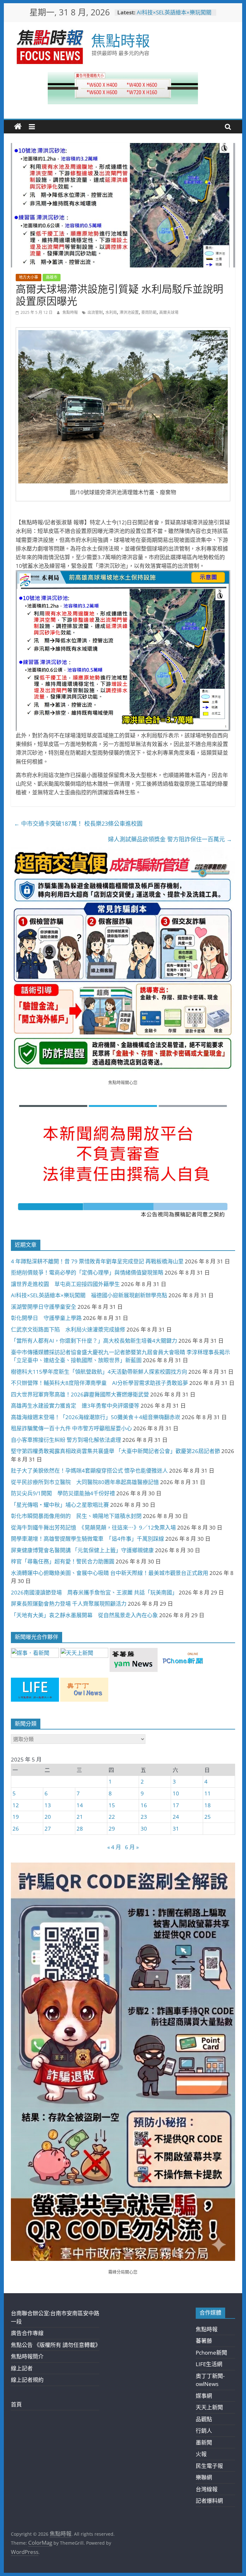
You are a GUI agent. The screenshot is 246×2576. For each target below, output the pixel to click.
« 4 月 (114, 1847)
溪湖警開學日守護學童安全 (44, 1307)
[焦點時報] (18, 127)
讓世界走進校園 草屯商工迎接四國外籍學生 (65, 1284)
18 (208, 1805)
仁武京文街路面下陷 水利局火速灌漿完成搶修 (68, 1329)
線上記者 (22, 2368)
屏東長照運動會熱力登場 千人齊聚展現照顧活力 (69, 1604)
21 (80, 1817)
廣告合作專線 (27, 2333)
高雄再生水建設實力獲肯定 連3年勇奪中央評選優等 (75, 1406)
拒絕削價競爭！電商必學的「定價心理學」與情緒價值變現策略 (87, 1272)
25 (208, 1817)
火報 (201, 2454)
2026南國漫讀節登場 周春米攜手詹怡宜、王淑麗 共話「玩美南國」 (94, 1592)
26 (16, 1829)
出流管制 (95, 312)
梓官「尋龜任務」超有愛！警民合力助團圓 (63, 1561)
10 (176, 1793)
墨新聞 (204, 2442)
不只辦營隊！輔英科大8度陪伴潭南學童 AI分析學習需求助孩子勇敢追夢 (99, 1383)
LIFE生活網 (209, 2364)
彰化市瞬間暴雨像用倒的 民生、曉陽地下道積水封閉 (76, 1516)
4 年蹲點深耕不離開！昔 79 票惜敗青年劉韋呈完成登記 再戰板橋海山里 (97, 1261)
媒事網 (204, 2396)
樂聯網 (204, 2477)
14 (80, 1805)
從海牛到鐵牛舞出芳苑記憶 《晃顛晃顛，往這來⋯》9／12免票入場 (93, 1527)
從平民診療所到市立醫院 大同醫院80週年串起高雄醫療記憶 (85, 1482)
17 (176, 1805)
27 (48, 1829)
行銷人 (204, 2431)
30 (144, 1829)
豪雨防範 (149, 312)
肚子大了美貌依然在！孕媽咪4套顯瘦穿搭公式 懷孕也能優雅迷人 (89, 1471)
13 (48, 1805)
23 (144, 1817)
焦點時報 (120, 40)
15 (112, 1805)
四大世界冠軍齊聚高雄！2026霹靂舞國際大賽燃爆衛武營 (80, 1394)
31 (176, 1829)
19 (16, 1817)
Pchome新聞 (211, 2353)
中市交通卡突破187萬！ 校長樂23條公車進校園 (78, 823)
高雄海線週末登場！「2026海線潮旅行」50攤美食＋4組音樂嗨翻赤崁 (96, 1417)
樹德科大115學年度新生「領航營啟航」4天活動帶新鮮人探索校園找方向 (99, 1372)
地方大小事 (29, 277)
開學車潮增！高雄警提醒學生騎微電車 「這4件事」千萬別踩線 (87, 1539)
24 (176, 1817)
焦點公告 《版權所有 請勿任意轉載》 (56, 2345)
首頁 (16, 2404)
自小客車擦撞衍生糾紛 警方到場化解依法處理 (66, 1440)
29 (112, 1829)
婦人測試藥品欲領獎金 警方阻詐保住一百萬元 (170, 839)
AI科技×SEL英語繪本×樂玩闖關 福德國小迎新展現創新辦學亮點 (177, 16)
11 (208, 1793)
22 (112, 1817)
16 (144, 1805)
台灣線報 (207, 2489)
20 (48, 1817)
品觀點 (204, 2419)
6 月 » (132, 1847)
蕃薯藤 (204, 2341)
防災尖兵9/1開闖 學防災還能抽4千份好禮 (63, 1493)
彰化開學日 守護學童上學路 (46, 1318)
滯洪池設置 (129, 312)
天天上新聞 (209, 2407)
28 (80, 1829)
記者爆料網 (209, 2501)
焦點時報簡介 (27, 2356)
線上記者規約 (27, 2380)
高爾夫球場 (169, 312)
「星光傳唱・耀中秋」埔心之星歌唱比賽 (60, 1505)
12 (16, 1805)
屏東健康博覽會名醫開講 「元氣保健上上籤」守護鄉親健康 (82, 1550)
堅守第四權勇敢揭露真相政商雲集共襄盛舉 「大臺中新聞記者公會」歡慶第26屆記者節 (115, 1451)
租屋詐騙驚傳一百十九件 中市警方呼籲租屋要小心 (71, 1428)
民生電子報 (209, 2466)
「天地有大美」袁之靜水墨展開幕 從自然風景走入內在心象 (84, 1615)
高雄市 (52, 277)
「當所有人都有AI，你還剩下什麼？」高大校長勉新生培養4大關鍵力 (94, 1341)
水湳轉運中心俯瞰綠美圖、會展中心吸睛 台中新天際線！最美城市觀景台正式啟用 (110, 1573)
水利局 (111, 312)
